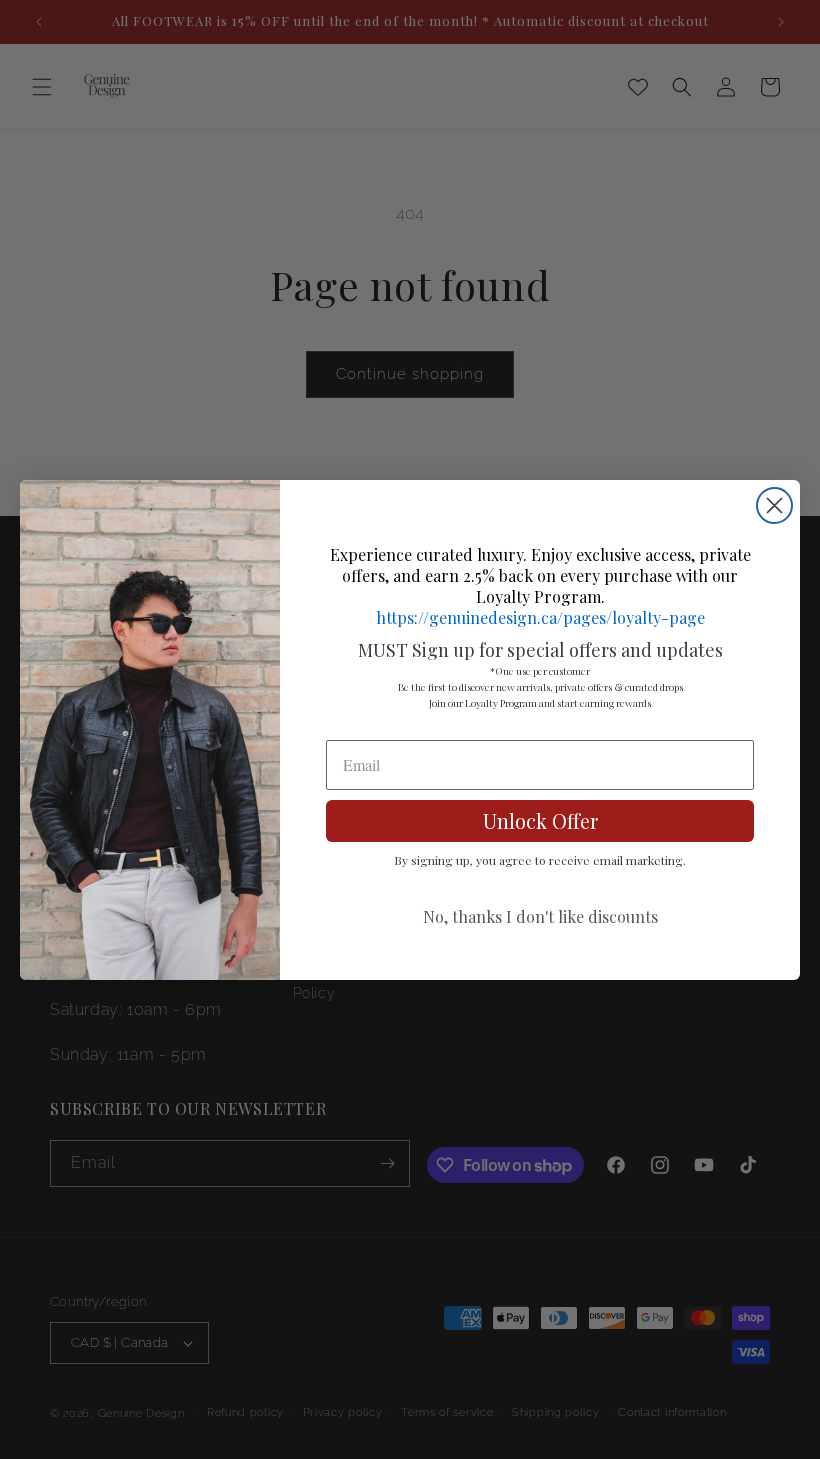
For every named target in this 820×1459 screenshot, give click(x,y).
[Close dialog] (774, 505)
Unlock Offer (540, 820)
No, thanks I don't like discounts (540, 916)
